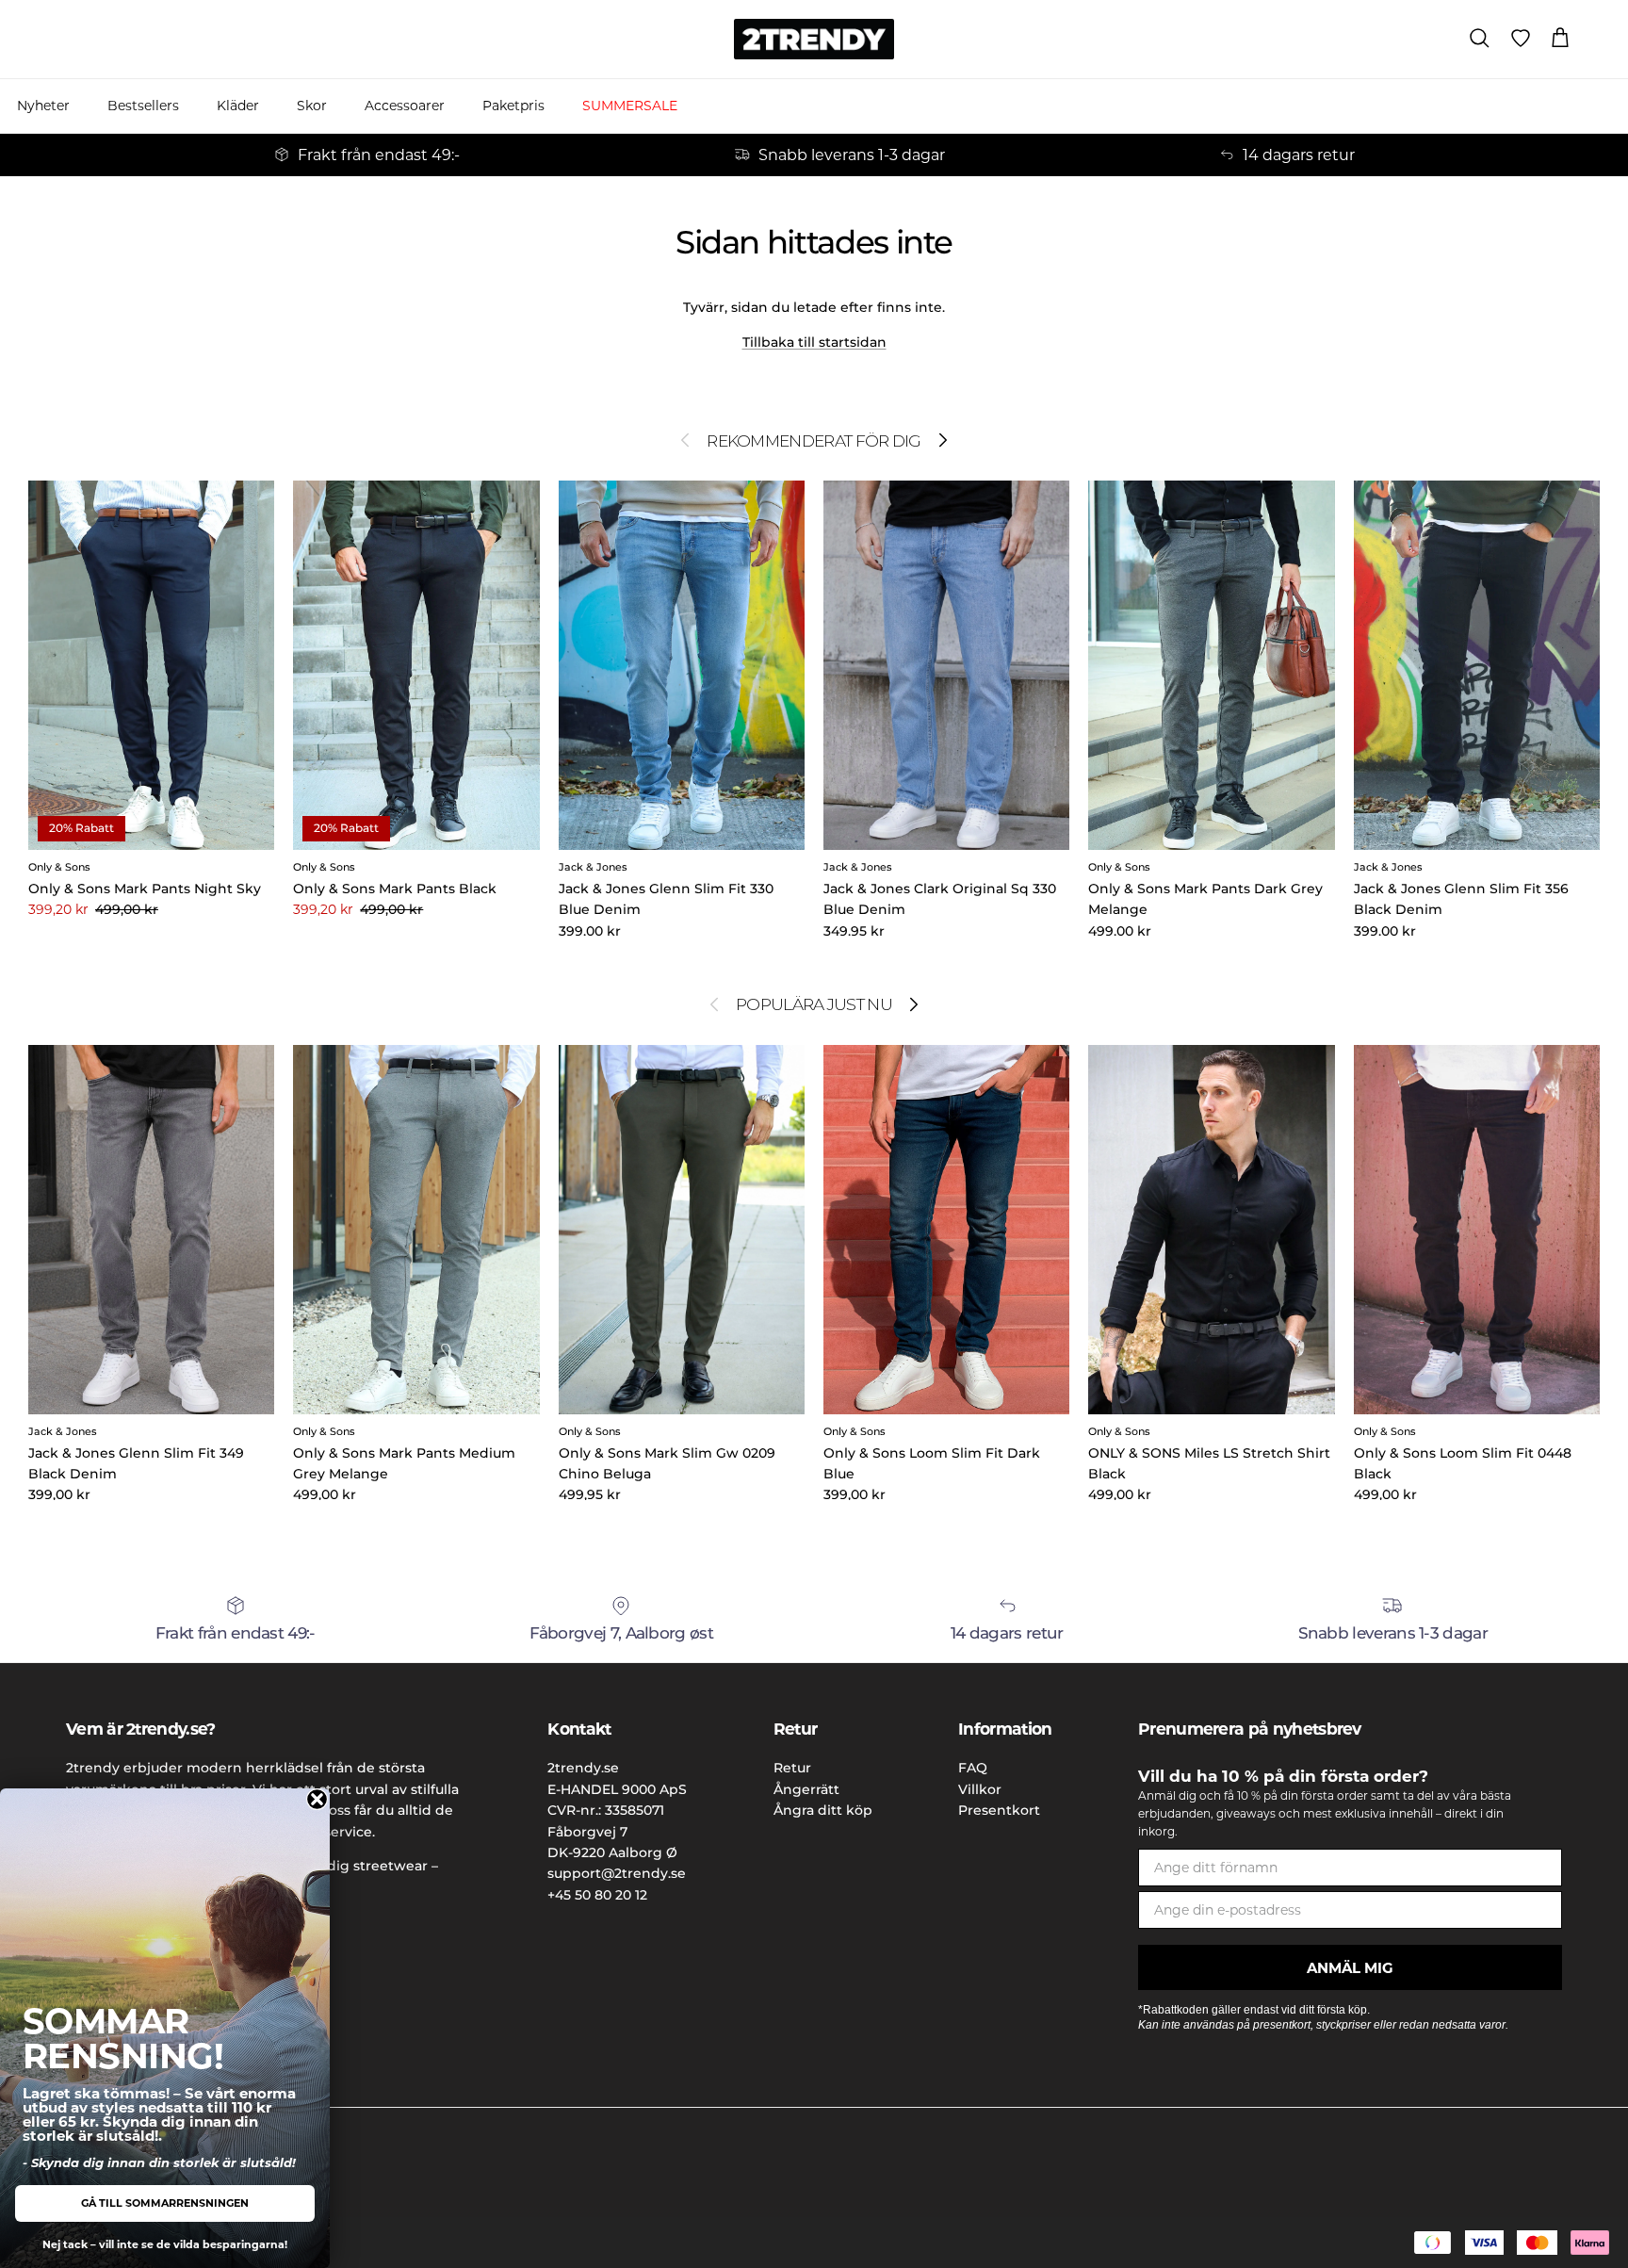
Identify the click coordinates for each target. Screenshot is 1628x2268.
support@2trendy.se (617, 1873)
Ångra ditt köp (823, 1810)
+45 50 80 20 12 (597, 1895)
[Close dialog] (317, 1799)
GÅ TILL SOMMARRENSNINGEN (165, 2203)
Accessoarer (405, 106)
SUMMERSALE (630, 106)
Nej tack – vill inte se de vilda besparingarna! (165, 2244)
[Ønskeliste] (1521, 39)
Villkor (980, 1789)
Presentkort (999, 1810)
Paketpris (513, 106)
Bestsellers (143, 106)
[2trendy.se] (814, 39)
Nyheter (43, 106)
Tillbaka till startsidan (814, 342)
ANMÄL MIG (1350, 1968)
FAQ (973, 1768)
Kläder (238, 106)
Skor (312, 106)
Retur (792, 1768)
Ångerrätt (806, 1789)
